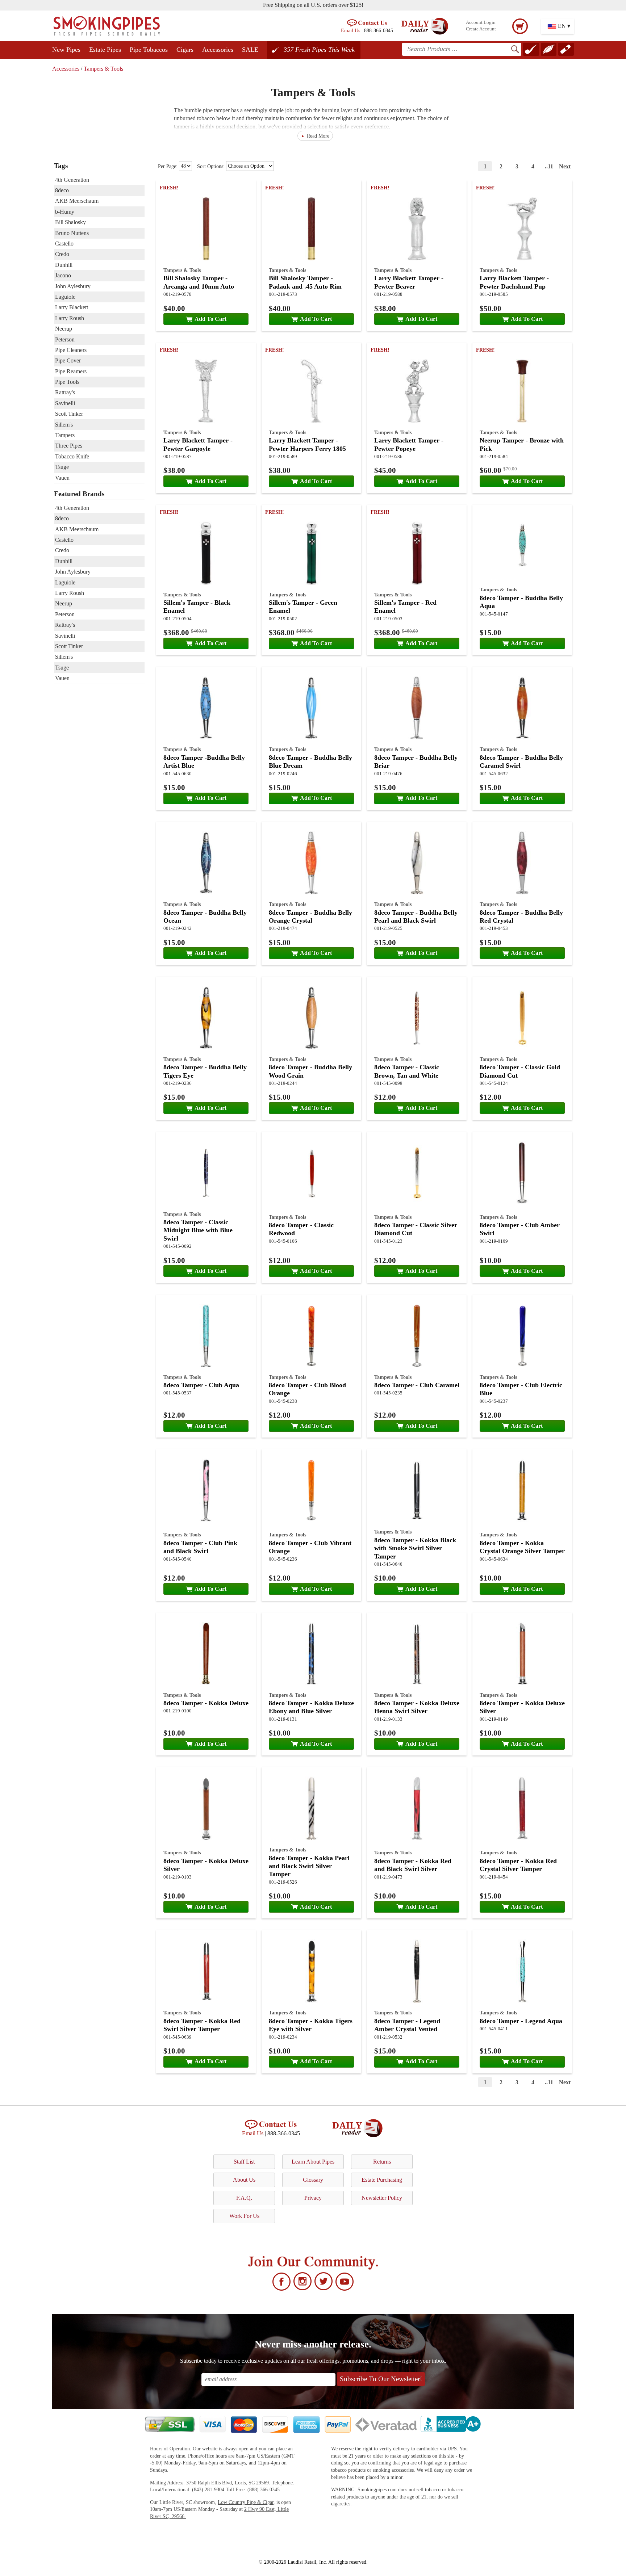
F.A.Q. (244, 2198)
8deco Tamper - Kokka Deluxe (206, 1703)
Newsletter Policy (382, 2198)
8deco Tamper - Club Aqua (201, 1385)
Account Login (481, 22)
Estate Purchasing (382, 2180)
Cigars (185, 50)
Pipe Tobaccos (149, 50)
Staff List (244, 2162)
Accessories (218, 50)
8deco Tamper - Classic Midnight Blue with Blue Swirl (198, 1230)
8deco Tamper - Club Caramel (417, 1385)
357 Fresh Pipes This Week (319, 50)
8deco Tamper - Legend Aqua (521, 2021)
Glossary (313, 2180)
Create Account (481, 29)
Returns (382, 2162)
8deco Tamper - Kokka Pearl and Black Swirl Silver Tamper (309, 1866)
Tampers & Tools (103, 69)
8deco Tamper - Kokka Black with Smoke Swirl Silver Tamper (415, 1548)
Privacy (313, 2198)
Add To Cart (210, 319)
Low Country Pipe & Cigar (246, 2502)
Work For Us (244, 2216)
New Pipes (66, 50)
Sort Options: (212, 166)
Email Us (350, 30)
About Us (244, 2180)
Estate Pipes (105, 50)
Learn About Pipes (313, 2162)
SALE (250, 50)
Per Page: (168, 166)
